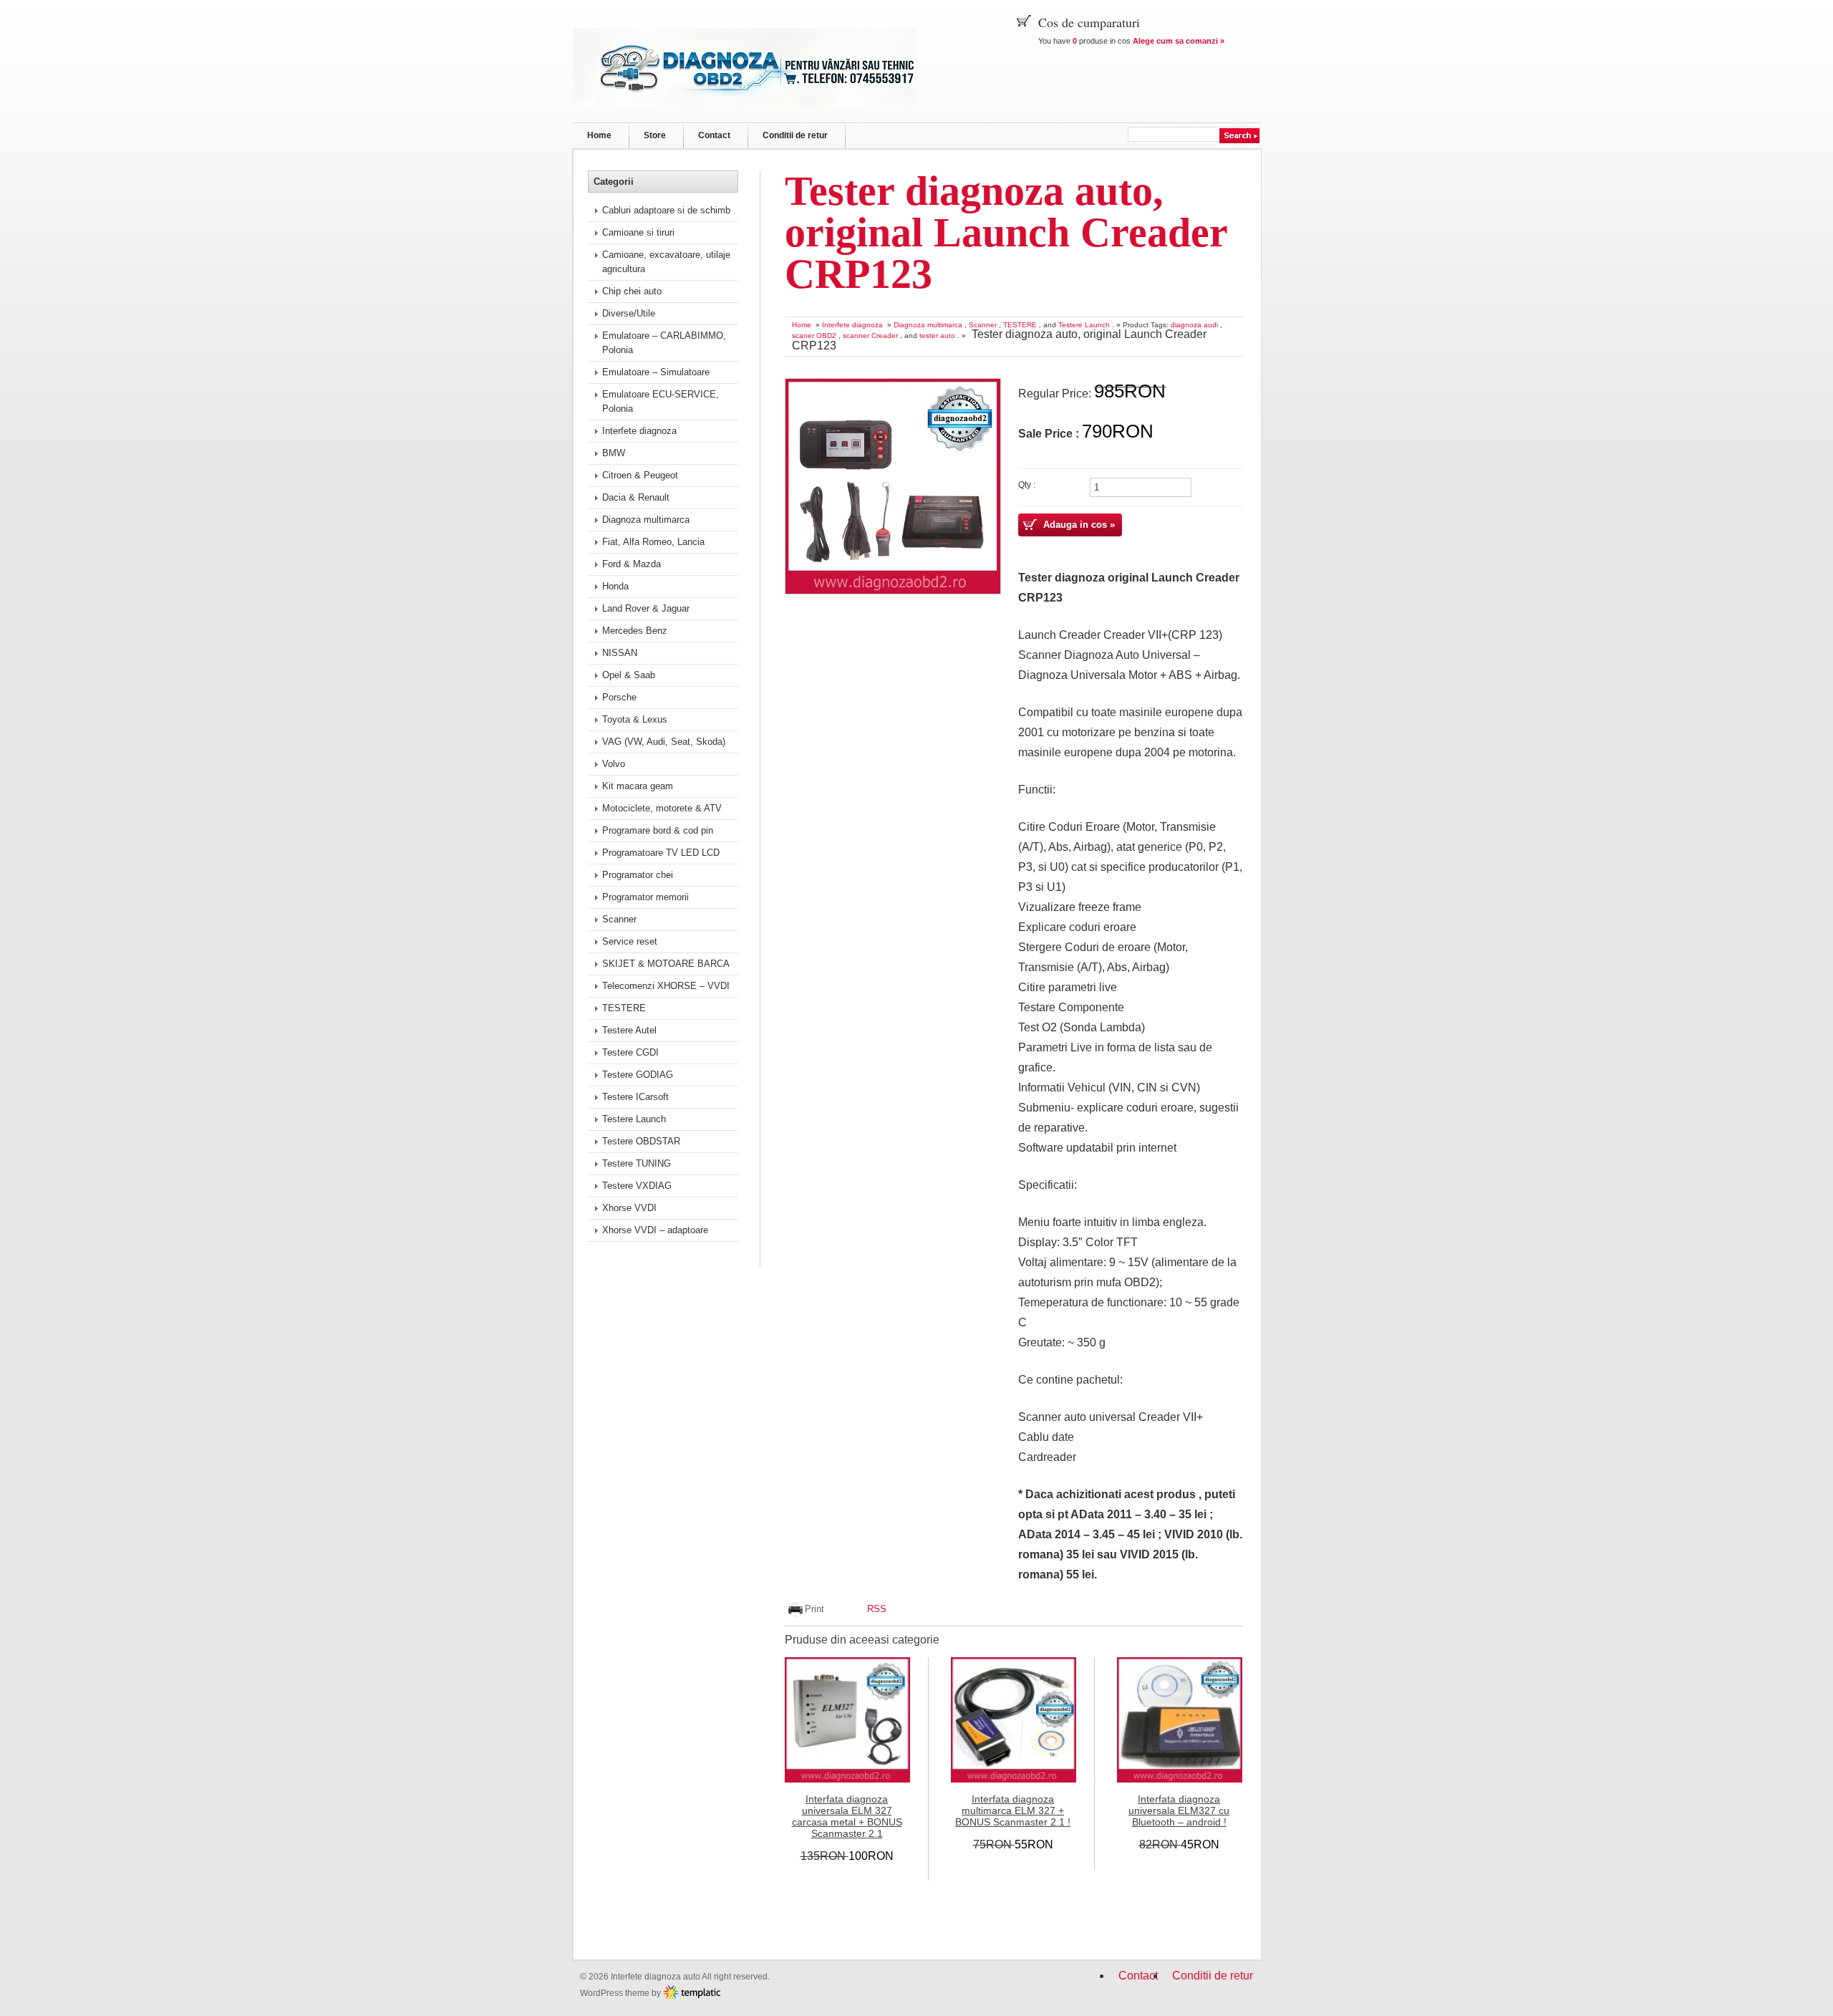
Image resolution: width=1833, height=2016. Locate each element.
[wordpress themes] (692, 1992)
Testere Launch (1084, 325)
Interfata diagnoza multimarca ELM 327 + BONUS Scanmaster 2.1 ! (1013, 1810)
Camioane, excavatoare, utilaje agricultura (666, 262)
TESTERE (1020, 325)
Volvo (614, 764)
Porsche (619, 697)
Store (655, 135)
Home (599, 135)
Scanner (983, 325)
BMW (614, 453)
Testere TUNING (637, 1163)
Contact (714, 135)
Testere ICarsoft (635, 1097)
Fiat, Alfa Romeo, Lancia (653, 542)
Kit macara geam (638, 786)
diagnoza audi (1194, 325)
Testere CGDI (630, 1052)
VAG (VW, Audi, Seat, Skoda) (664, 742)
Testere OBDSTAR (641, 1141)
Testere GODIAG (638, 1075)
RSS (877, 1609)
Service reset (630, 941)
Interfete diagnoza (852, 325)
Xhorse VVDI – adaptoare (655, 1230)
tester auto (937, 336)
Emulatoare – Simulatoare (656, 372)
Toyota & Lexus (635, 719)
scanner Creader (870, 336)
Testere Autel (629, 1030)
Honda (615, 586)
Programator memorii (645, 897)
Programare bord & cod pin (658, 830)
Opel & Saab (629, 675)
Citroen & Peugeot (640, 475)
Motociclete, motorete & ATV (662, 808)
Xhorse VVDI (629, 1208)
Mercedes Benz (635, 631)
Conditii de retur (795, 135)
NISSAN (620, 653)
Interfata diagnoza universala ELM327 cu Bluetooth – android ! (1179, 1810)
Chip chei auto (632, 291)
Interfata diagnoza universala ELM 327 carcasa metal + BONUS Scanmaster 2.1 (847, 1816)
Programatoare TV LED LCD (661, 853)
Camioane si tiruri (638, 232)
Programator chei (638, 875)
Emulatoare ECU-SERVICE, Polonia (661, 401)
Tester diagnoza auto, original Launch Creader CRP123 (1006, 232)
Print (814, 1609)
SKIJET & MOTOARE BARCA (666, 964)
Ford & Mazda (632, 564)
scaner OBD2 (814, 336)
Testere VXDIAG (637, 1186)
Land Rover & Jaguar (646, 608)
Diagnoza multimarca (928, 325)
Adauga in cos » (1079, 525)
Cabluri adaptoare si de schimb (666, 210)
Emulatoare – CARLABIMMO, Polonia (664, 343)
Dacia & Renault (636, 497)
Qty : (1027, 484)
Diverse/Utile (629, 313)
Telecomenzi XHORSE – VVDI (666, 986)
